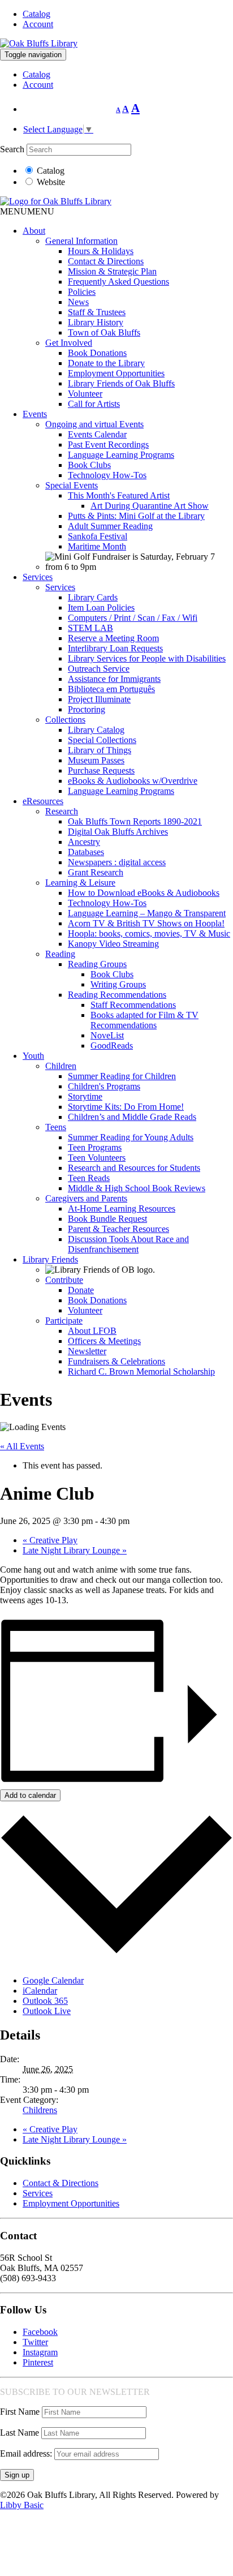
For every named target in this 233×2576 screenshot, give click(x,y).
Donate (81, 1290)
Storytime (85, 1096)
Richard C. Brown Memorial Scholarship (141, 1371)
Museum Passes (96, 760)
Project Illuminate (99, 699)
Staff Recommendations (133, 1005)
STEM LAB (90, 628)
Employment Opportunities (116, 373)
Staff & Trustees (97, 312)
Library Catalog (96, 730)
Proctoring (87, 709)
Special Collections (102, 740)
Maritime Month (97, 546)
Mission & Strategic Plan (112, 271)
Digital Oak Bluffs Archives (118, 832)
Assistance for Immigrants (114, 679)
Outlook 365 (45, 2001)
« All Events (22, 1446)
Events (35, 414)
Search (12, 149)
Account (38, 24)
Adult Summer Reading (110, 526)
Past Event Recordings (108, 445)
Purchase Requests (101, 770)
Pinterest (38, 2362)
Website (51, 182)
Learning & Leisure (80, 883)
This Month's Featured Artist (119, 495)
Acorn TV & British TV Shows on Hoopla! (146, 923)
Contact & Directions (106, 261)
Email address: (27, 2453)
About (34, 231)
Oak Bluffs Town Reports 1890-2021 (135, 821)
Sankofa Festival (98, 536)
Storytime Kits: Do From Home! (126, 1107)
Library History (96, 322)
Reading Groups (97, 964)
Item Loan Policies (101, 607)
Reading (60, 954)
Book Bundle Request (107, 1219)
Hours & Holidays (101, 251)
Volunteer (85, 394)
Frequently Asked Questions (118, 282)
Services (38, 577)
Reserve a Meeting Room (113, 638)
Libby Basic (22, 2505)
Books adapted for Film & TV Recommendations (144, 1020)
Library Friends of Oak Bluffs (121, 383)
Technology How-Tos (107, 475)
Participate (64, 1321)
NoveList (107, 1035)
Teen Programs (95, 1147)
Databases (86, 852)
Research (62, 811)
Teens (56, 1127)
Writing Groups (118, 984)
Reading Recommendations (117, 995)
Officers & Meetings (104, 1341)
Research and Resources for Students (134, 1168)
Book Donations (97, 353)
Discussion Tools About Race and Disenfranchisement (128, 1244)
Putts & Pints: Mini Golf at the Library (136, 516)
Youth (33, 1056)
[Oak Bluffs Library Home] (39, 43)
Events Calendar (97, 434)
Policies (82, 292)
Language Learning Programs (121, 455)
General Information (81, 241)
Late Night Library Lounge (75, 1550)
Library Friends (50, 1259)
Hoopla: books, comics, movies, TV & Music (149, 933)
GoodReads (112, 1046)
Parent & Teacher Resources (118, 1229)
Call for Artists (94, 404)
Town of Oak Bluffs (104, 332)
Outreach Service (99, 669)
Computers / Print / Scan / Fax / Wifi (133, 618)
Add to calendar (30, 1795)
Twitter (35, 2342)
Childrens (40, 2110)
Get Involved (69, 343)
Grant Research (96, 872)
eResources (43, 801)
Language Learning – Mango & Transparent (147, 913)
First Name (20, 2412)
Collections (65, 720)
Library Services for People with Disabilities (147, 658)
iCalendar (40, 1991)
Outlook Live (47, 2011)
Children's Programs (104, 1086)
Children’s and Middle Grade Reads (132, 1117)
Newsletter (87, 1351)
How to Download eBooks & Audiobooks (144, 893)
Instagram (40, 2352)
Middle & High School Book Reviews (137, 1188)
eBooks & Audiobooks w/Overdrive (133, 781)
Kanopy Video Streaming (113, 944)
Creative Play (50, 1540)
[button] (27, 211)
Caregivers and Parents (86, 1198)
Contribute (64, 1280)
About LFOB (92, 1331)
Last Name (20, 2433)
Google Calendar (53, 1980)
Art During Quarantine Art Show (150, 506)
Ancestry (84, 842)
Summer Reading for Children (122, 1076)
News (78, 302)
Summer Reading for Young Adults (131, 1137)
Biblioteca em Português (111, 689)
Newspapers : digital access (117, 862)
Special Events (72, 485)
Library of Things (100, 750)
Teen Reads (89, 1178)
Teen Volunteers (97, 1158)
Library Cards (93, 597)
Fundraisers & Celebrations (116, 1361)
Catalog (36, 14)
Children (61, 1066)
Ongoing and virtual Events (94, 424)
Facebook (40, 2332)
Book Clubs (89, 465)
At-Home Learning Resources (122, 1208)
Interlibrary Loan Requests (115, 648)
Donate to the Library (106, 363)
